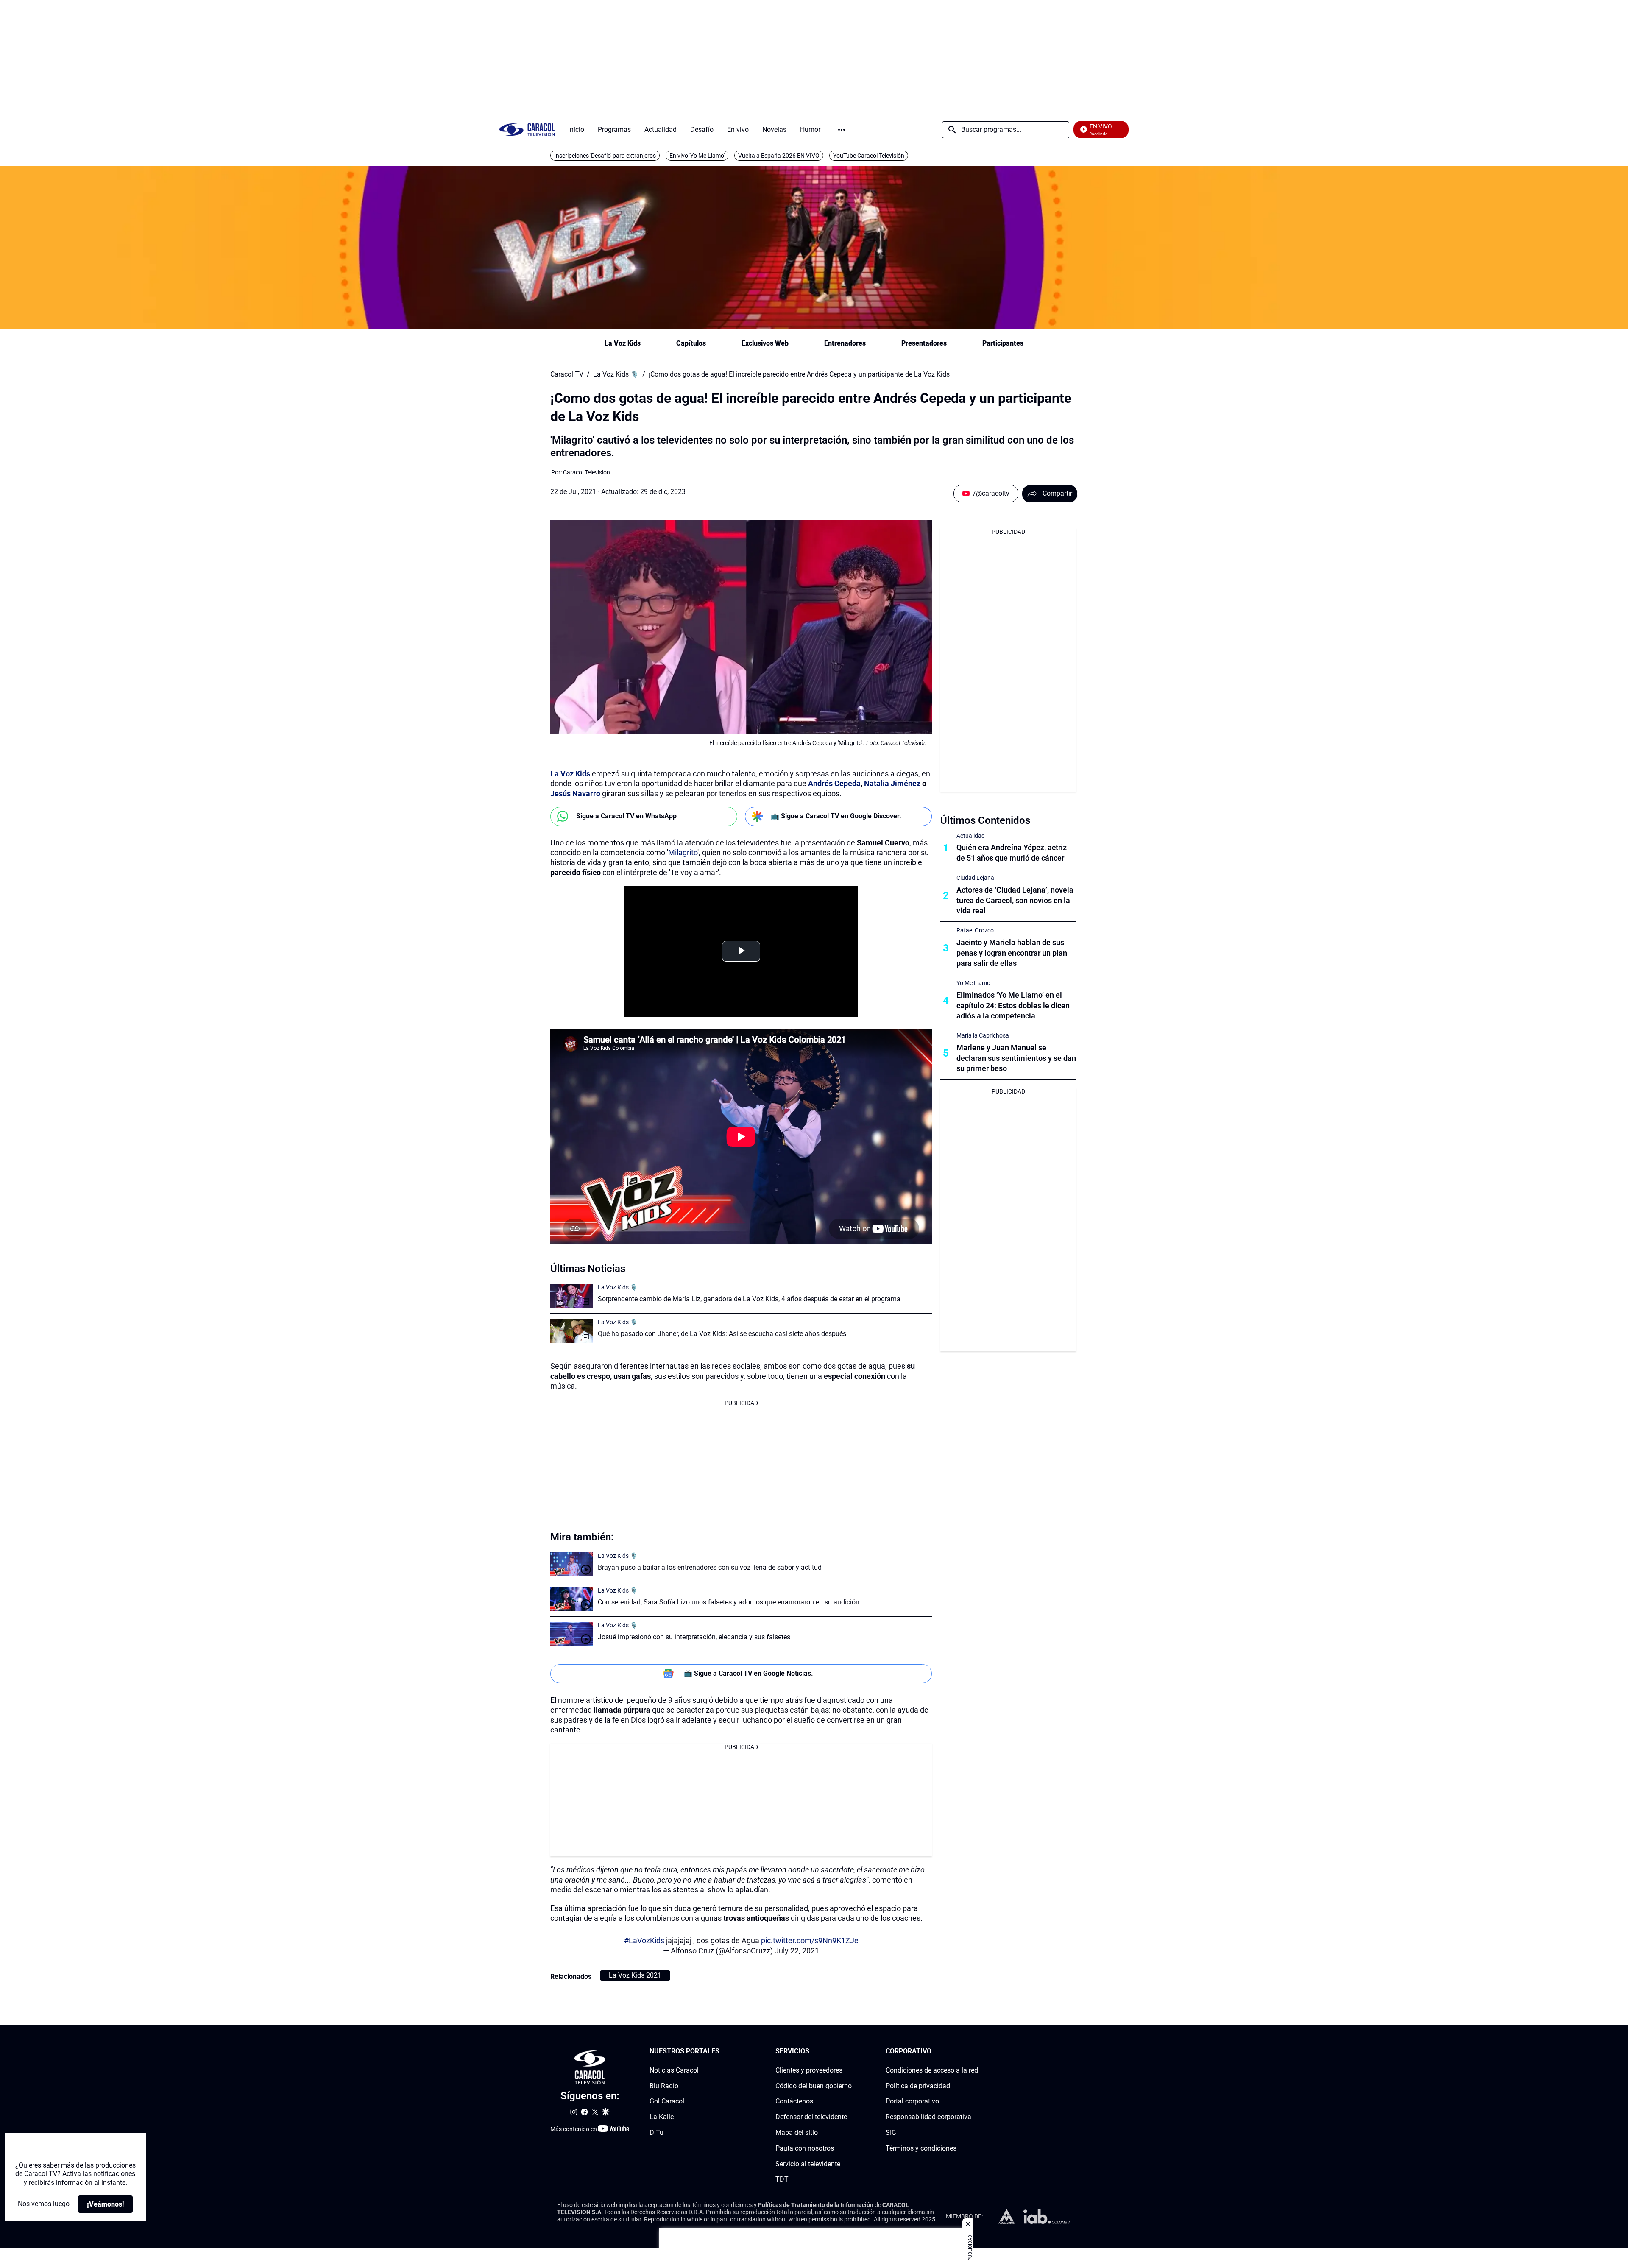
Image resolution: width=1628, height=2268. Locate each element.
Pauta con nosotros (805, 2148)
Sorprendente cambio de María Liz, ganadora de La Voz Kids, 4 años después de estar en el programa (749, 1299)
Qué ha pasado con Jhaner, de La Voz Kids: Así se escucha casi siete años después (722, 1334)
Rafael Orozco (975, 930)
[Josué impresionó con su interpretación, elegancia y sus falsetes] (571, 1634)
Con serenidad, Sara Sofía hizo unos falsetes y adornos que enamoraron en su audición (729, 1602)
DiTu (656, 2133)
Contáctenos (794, 2101)
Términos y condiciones (921, 2148)
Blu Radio (664, 2086)
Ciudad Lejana (975, 878)
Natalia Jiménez (892, 783)
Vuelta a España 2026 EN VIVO (779, 156)
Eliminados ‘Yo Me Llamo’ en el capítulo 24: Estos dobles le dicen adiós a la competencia (1013, 1006)
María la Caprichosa (983, 1035)
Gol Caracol (667, 2101)
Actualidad (971, 836)
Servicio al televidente (808, 2164)
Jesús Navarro (575, 794)
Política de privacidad (918, 2086)
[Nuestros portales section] (722, 2052)
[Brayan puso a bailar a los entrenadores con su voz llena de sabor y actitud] (571, 1564)
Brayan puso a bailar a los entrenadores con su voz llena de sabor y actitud (710, 1567)
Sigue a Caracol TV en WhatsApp (626, 816)
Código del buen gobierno (814, 2086)
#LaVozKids (644, 1940)
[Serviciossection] (849, 2052)
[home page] (527, 130)
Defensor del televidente (811, 2117)
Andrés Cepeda (834, 783)
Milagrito (683, 852)
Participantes (1003, 343)
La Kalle (662, 2117)
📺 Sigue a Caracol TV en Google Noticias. (748, 1673)
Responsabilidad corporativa (928, 2117)
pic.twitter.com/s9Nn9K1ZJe (810, 1940)
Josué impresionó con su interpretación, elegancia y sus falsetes (694, 1637)
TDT (782, 2179)
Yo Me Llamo (973, 983)
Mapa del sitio (797, 2133)
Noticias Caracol (674, 2070)
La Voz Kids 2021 (635, 1975)
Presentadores (924, 343)
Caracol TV (567, 374)
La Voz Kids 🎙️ (616, 374)
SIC (891, 2133)
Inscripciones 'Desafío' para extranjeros (605, 156)
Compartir (1057, 493)
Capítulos (691, 343)
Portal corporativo (912, 2101)
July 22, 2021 (797, 1951)
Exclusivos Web (765, 343)
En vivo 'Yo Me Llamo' (697, 156)
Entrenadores (845, 343)
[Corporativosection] (976, 2052)
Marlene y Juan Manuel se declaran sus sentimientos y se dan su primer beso (1016, 1058)
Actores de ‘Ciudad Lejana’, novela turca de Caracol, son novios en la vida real (1015, 900)
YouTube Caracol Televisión (869, 156)
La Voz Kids (623, 343)
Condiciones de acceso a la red (932, 2070)
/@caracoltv (991, 493)
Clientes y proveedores (809, 2070)
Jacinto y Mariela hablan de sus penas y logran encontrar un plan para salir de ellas (1012, 953)
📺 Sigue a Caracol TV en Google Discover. (836, 816)
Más (842, 130)
